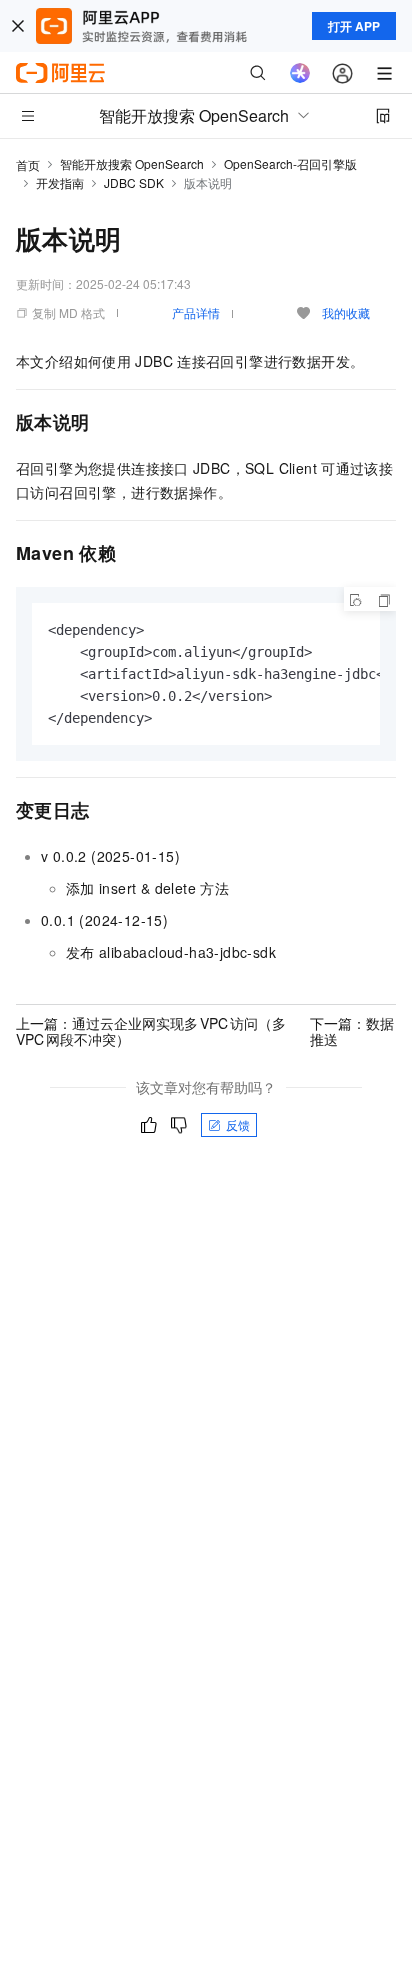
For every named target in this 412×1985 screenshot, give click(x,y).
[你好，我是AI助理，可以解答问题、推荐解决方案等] (300, 73)
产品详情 (196, 312)
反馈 (238, 1124)
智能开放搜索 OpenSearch (132, 163)
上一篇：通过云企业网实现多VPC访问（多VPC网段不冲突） (151, 1031)
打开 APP (354, 26)
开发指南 (60, 182)
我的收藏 (346, 312)
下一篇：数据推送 (352, 1031)
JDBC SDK (134, 182)
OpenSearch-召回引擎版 (290, 163)
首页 (28, 164)
